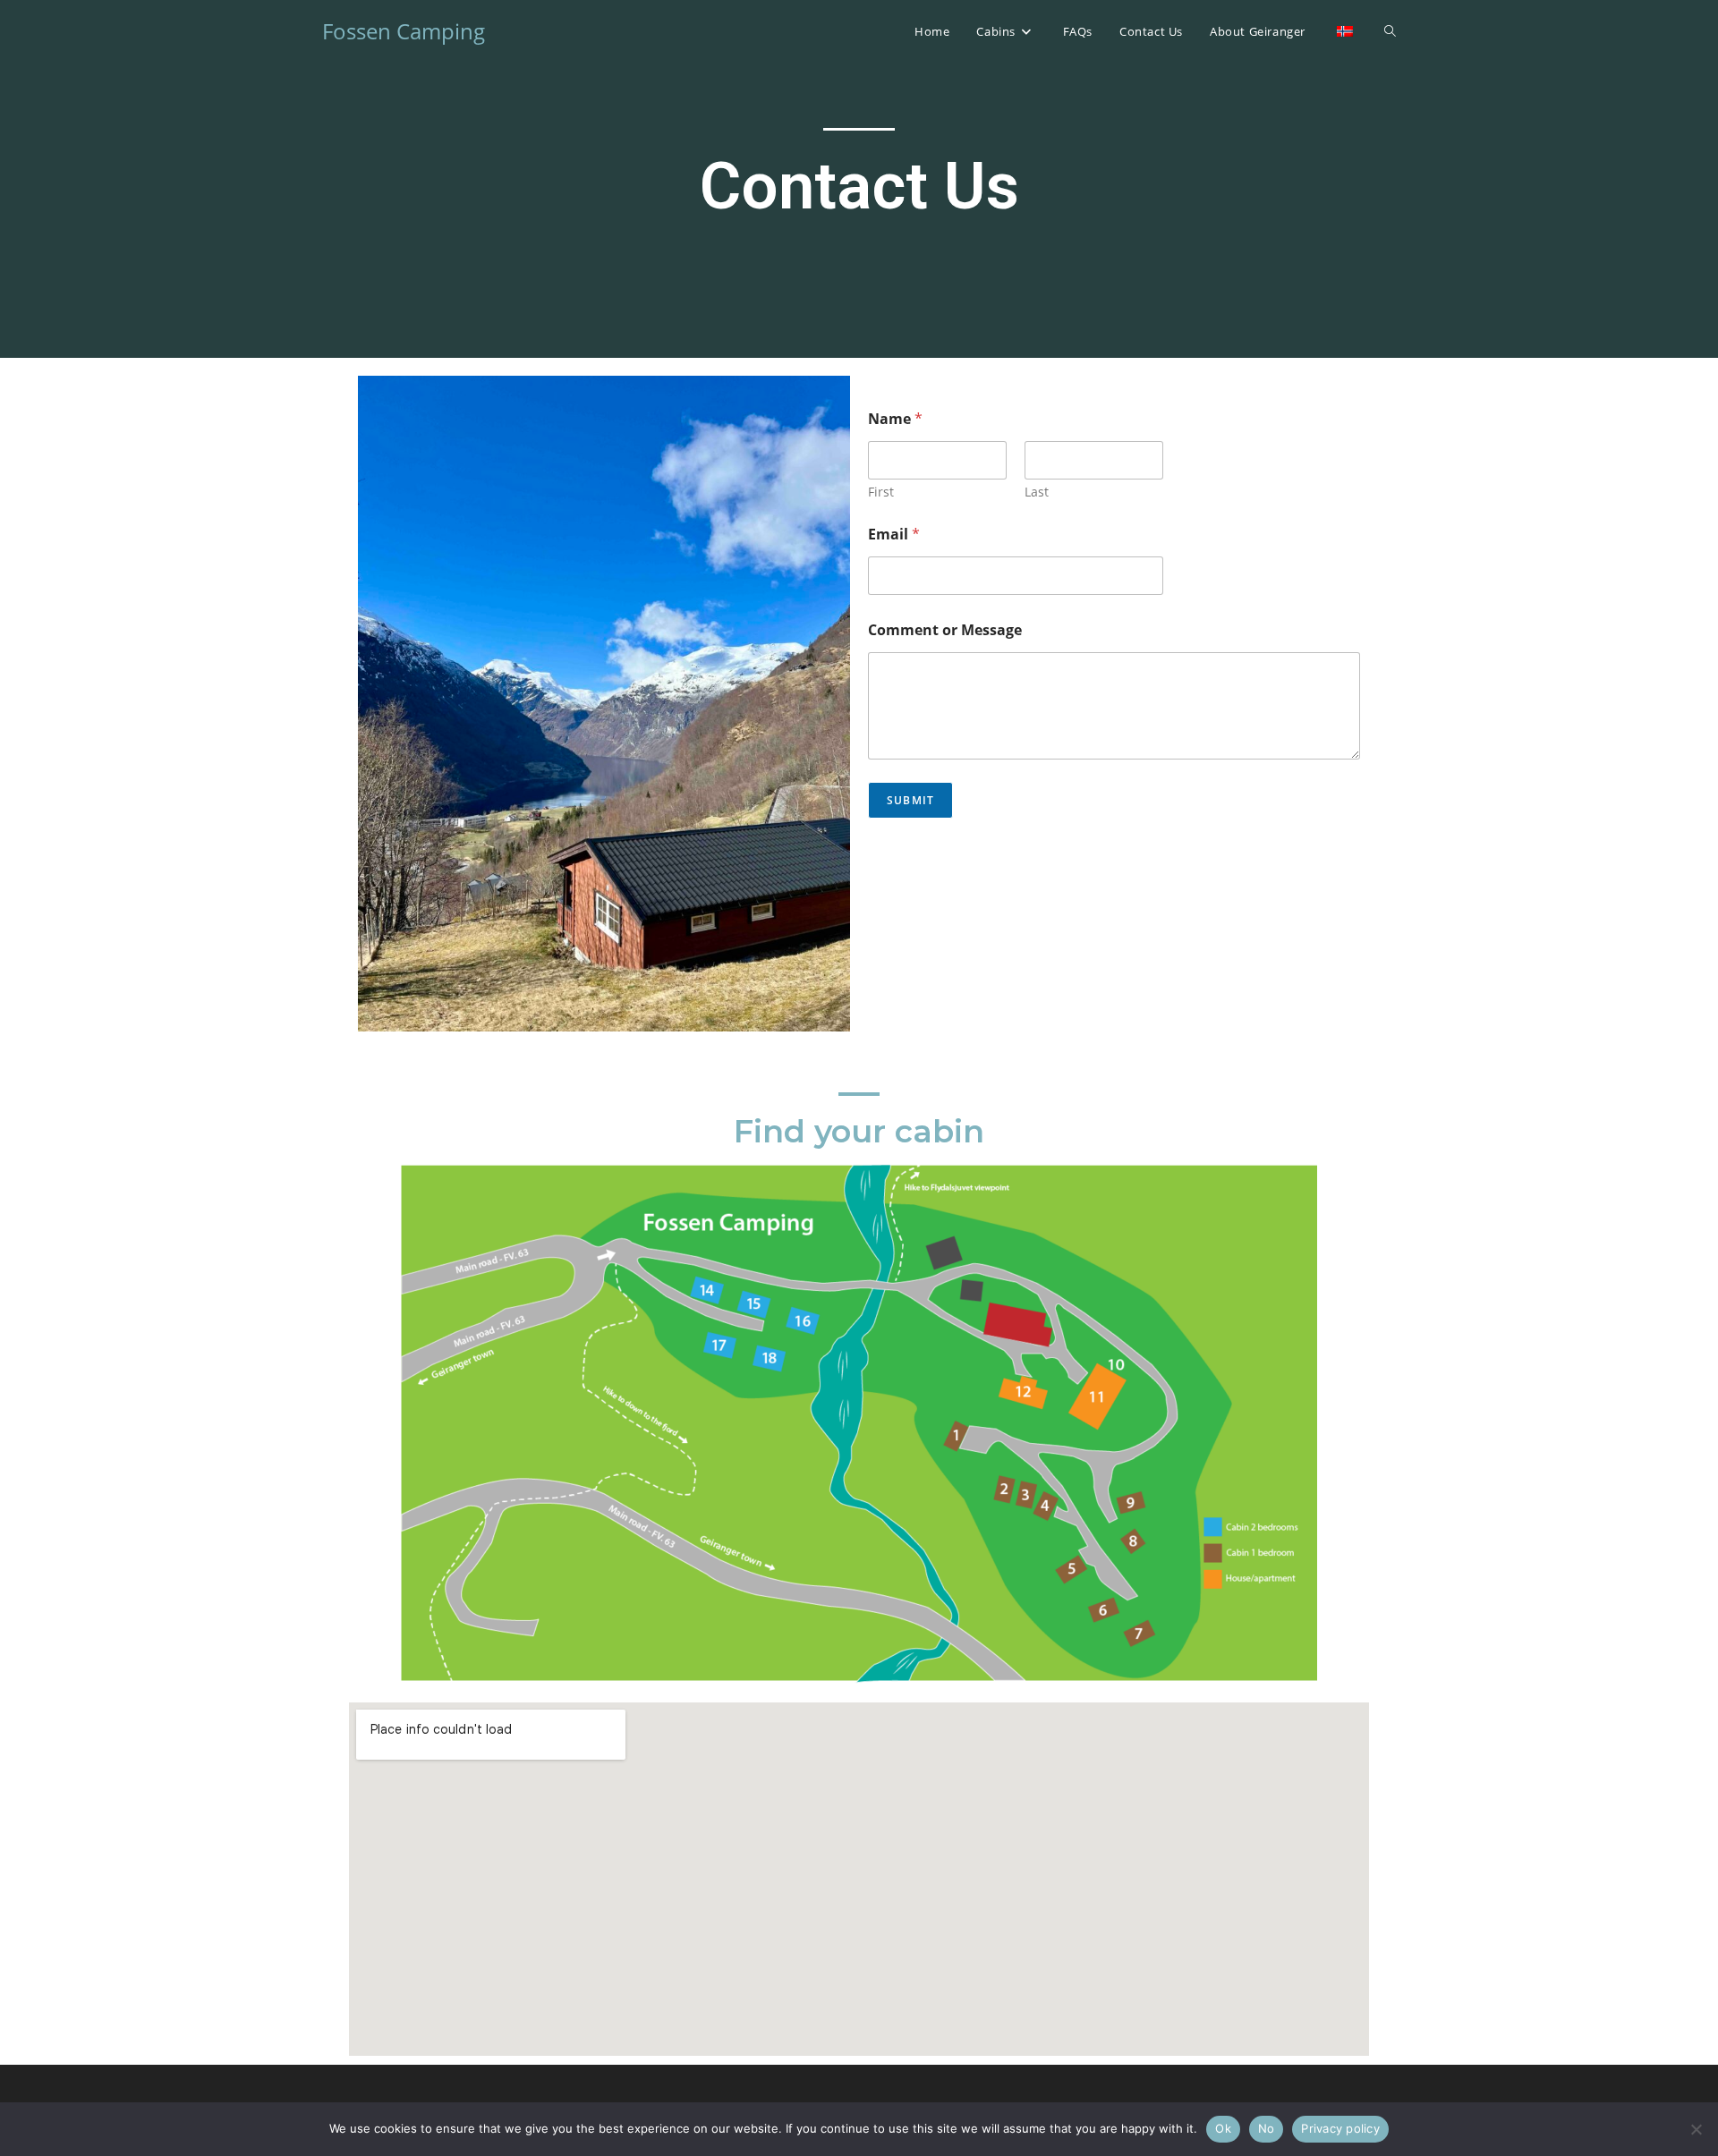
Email (894, 535)
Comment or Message (945, 630)
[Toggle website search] (1390, 31)
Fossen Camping (404, 31)
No (1267, 2128)
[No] (1696, 2129)
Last (1037, 492)
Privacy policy (1340, 2128)
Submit (910, 800)
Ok (1223, 2128)
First (881, 492)
